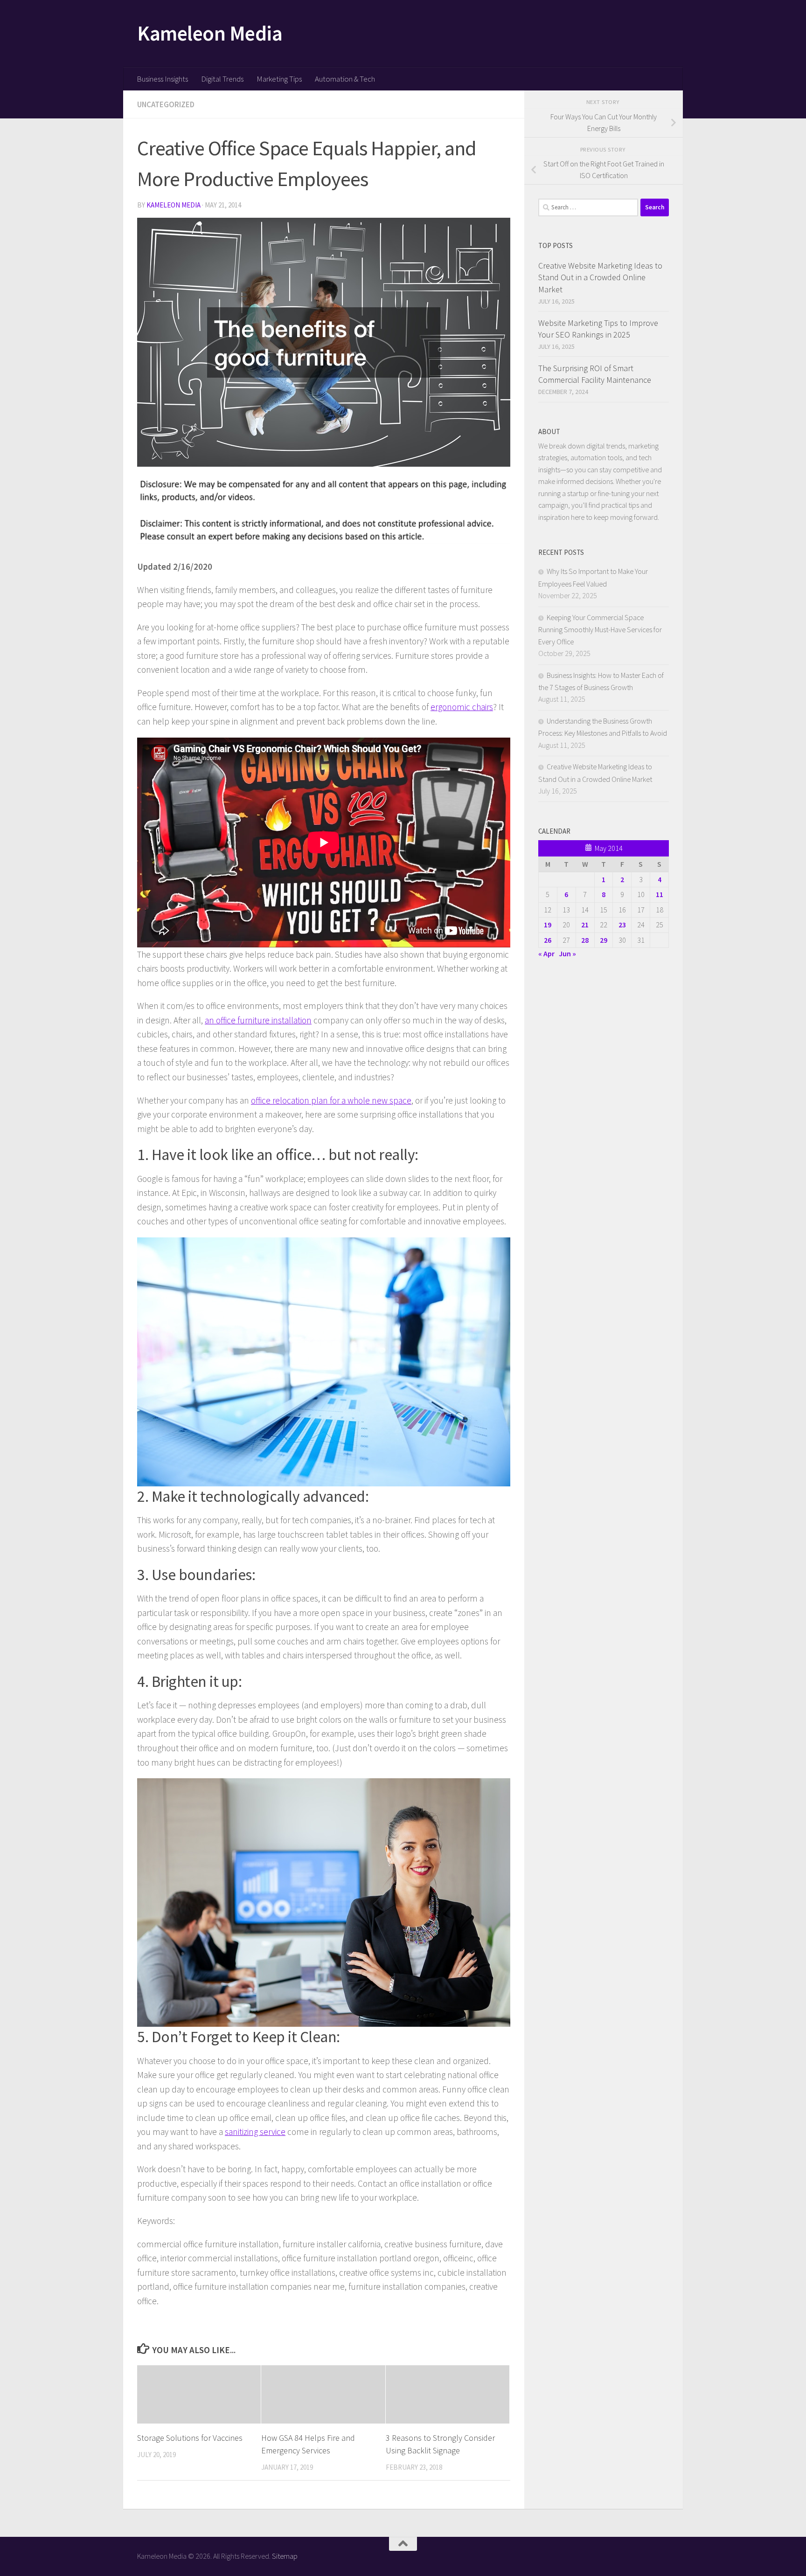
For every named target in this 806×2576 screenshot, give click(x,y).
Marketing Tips (279, 79)
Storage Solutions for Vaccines (190, 2438)
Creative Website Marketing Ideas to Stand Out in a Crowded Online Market (600, 277)
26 (548, 940)
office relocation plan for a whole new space (331, 1100)
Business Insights (162, 79)
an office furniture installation (258, 1020)
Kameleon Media (210, 33)
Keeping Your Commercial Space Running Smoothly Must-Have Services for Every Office (600, 629)
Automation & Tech (345, 79)
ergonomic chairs (462, 707)
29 (604, 940)
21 (585, 925)
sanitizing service (255, 2132)
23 (622, 925)
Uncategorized (166, 104)
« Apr (546, 953)
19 (548, 925)
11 (660, 894)
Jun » (567, 953)
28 (585, 940)
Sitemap (285, 2556)
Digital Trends (222, 79)
